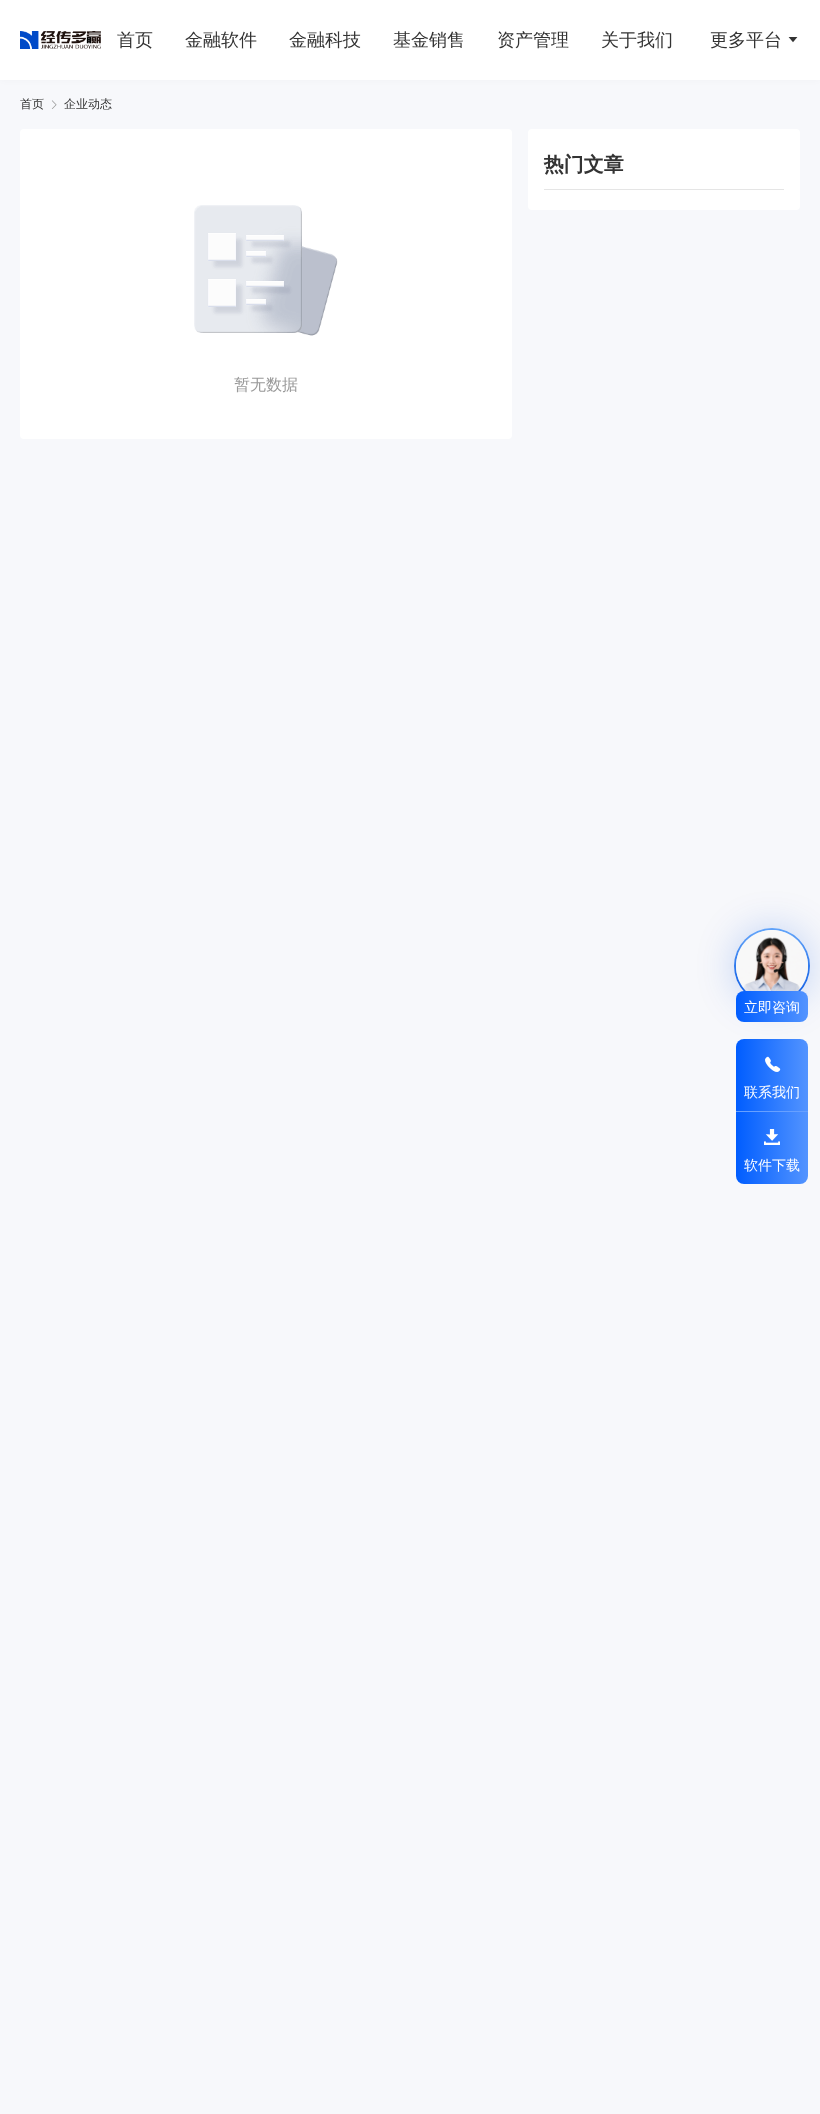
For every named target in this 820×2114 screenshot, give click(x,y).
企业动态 (88, 104)
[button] (747, 38)
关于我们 (637, 40)
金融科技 (325, 40)
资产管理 (533, 40)
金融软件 (221, 40)
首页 (135, 40)
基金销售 (429, 40)
